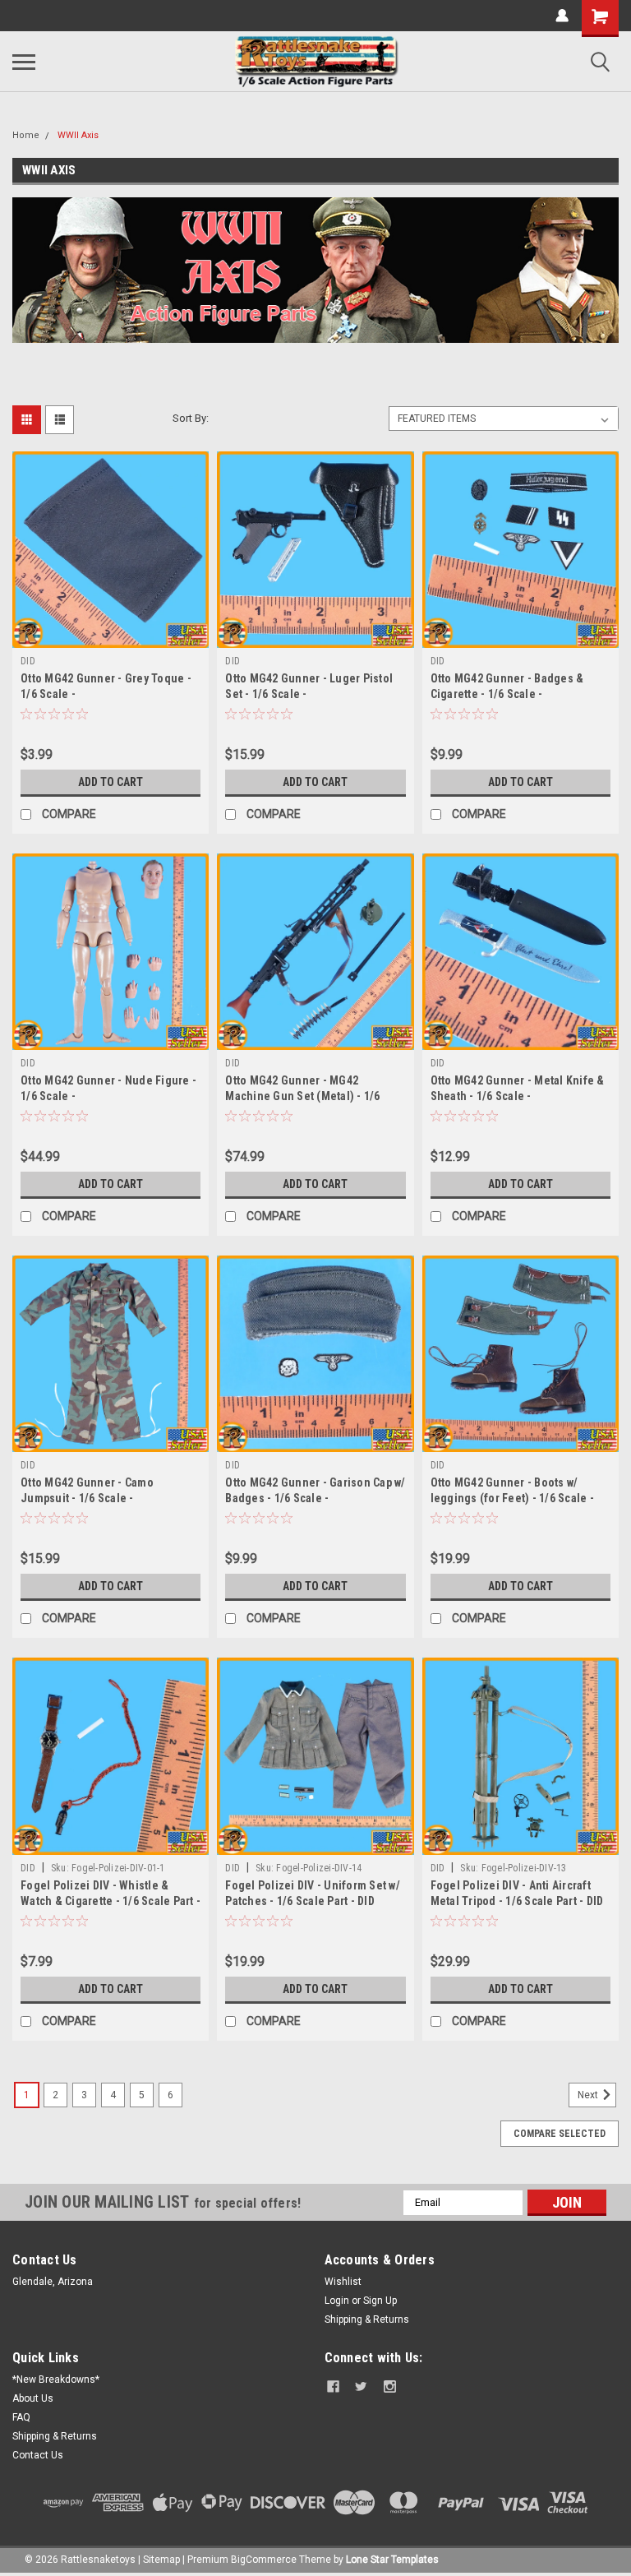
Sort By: (191, 418)
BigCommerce (264, 2560)
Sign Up (380, 2301)
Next (589, 2095)
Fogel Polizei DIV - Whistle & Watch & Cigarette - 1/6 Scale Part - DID (111, 1901)
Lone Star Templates (392, 2560)
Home (26, 135)
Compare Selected (560, 2134)
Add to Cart (111, 782)
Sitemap (161, 2560)
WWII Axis (78, 135)
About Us (33, 2398)
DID (28, 661)
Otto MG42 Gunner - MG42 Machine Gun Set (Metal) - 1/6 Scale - (302, 1096)
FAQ (21, 2417)
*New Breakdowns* (56, 2379)
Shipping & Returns (367, 2319)
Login (337, 2301)
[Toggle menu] (24, 62)
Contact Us (38, 2455)
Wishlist (343, 2282)
